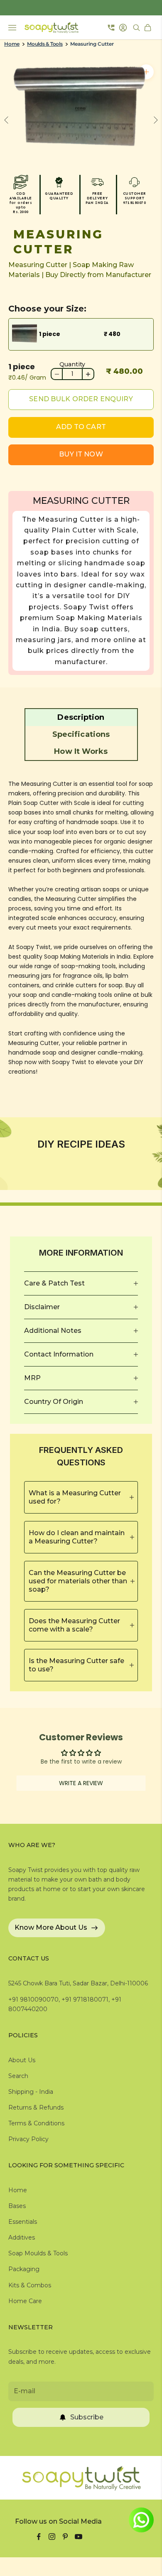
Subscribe (87, 2417)
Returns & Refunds (36, 2107)
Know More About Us (51, 1927)
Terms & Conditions (36, 2123)
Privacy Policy (28, 2139)
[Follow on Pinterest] (65, 2537)
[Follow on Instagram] (52, 2537)
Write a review (81, 1783)
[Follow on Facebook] (39, 2537)
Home (12, 44)
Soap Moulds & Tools (38, 2253)
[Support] (111, 27)
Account (124, 28)
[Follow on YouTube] (79, 2537)
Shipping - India (31, 2092)
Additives (22, 2237)
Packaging (24, 2269)
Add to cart (81, 427)
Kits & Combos (30, 2285)
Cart (149, 28)
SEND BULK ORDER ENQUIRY (81, 399)
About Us (22, 2060)
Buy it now (81, 454)
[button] (81, 717)
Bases (17, 2206)
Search (18, 2076)
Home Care (25, 2301)
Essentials (23, 2222)
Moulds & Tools (45, 44)
